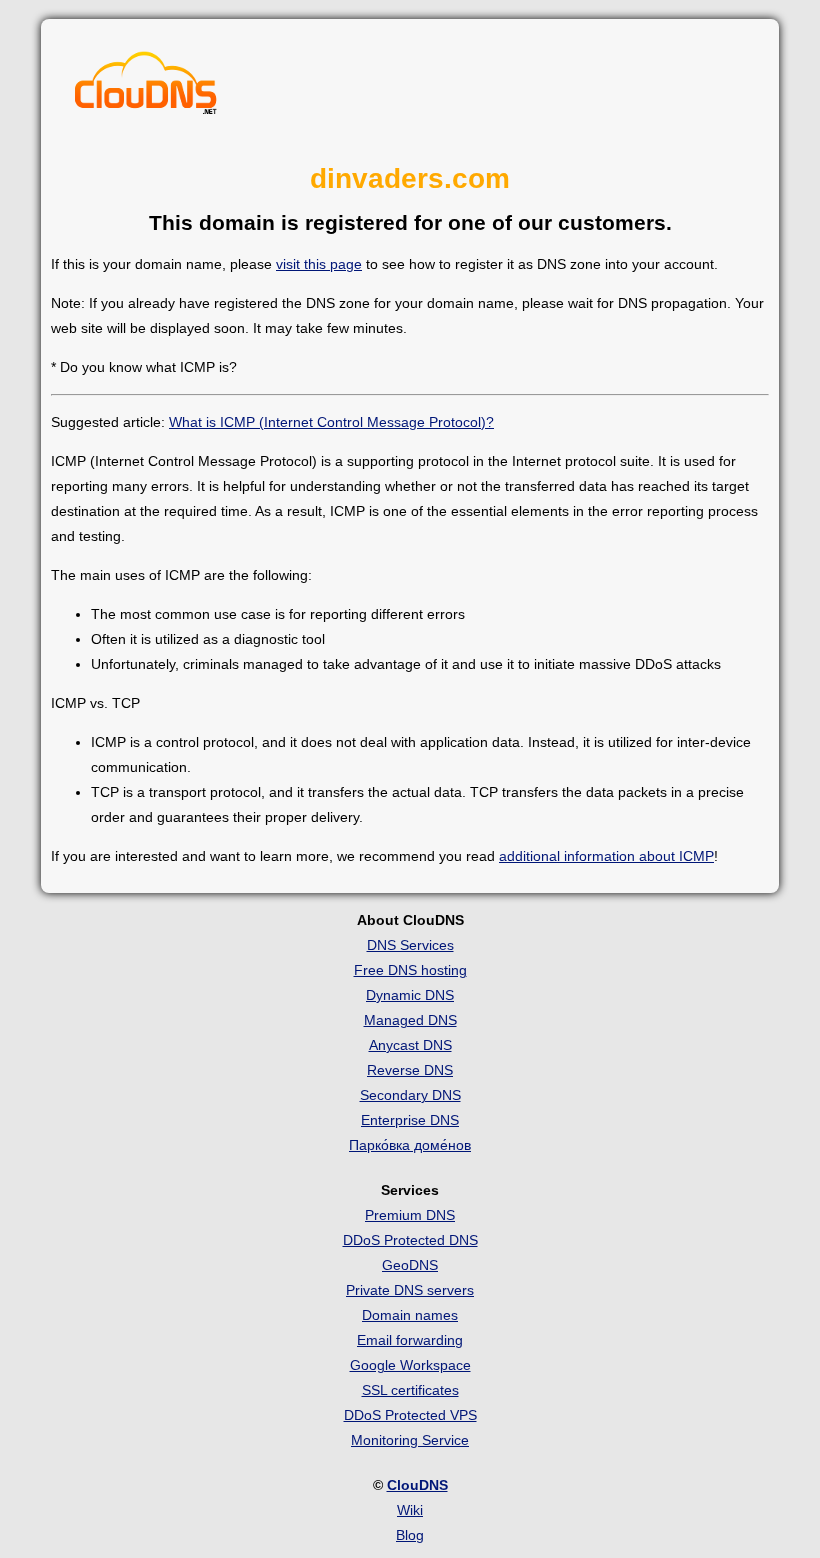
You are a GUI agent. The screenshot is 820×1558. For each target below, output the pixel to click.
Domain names (410, 1315)
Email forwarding (410, 1340)
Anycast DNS (410, 1045)
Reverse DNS (410, 1070)
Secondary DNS (410, 1095)
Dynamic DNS (410, 995)
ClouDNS (417, 1485)
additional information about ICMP (606, 856)
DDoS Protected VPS (410, 1415)
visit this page (319, 264)
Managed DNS (410, 1020)
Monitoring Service (410, 1440)
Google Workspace (410, 1365)
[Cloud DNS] (146, 88)
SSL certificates (410, 1390)
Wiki (410, 1510)
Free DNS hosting (410, 970)
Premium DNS (410, 1215)
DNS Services (410, 945)
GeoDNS (410, 1265)
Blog (410, 1535)
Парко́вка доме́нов (410, 1145)
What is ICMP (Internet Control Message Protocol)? (331, 422)
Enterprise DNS (410, 1120)
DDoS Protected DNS (410, 1240)
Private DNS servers (410, 1290)
